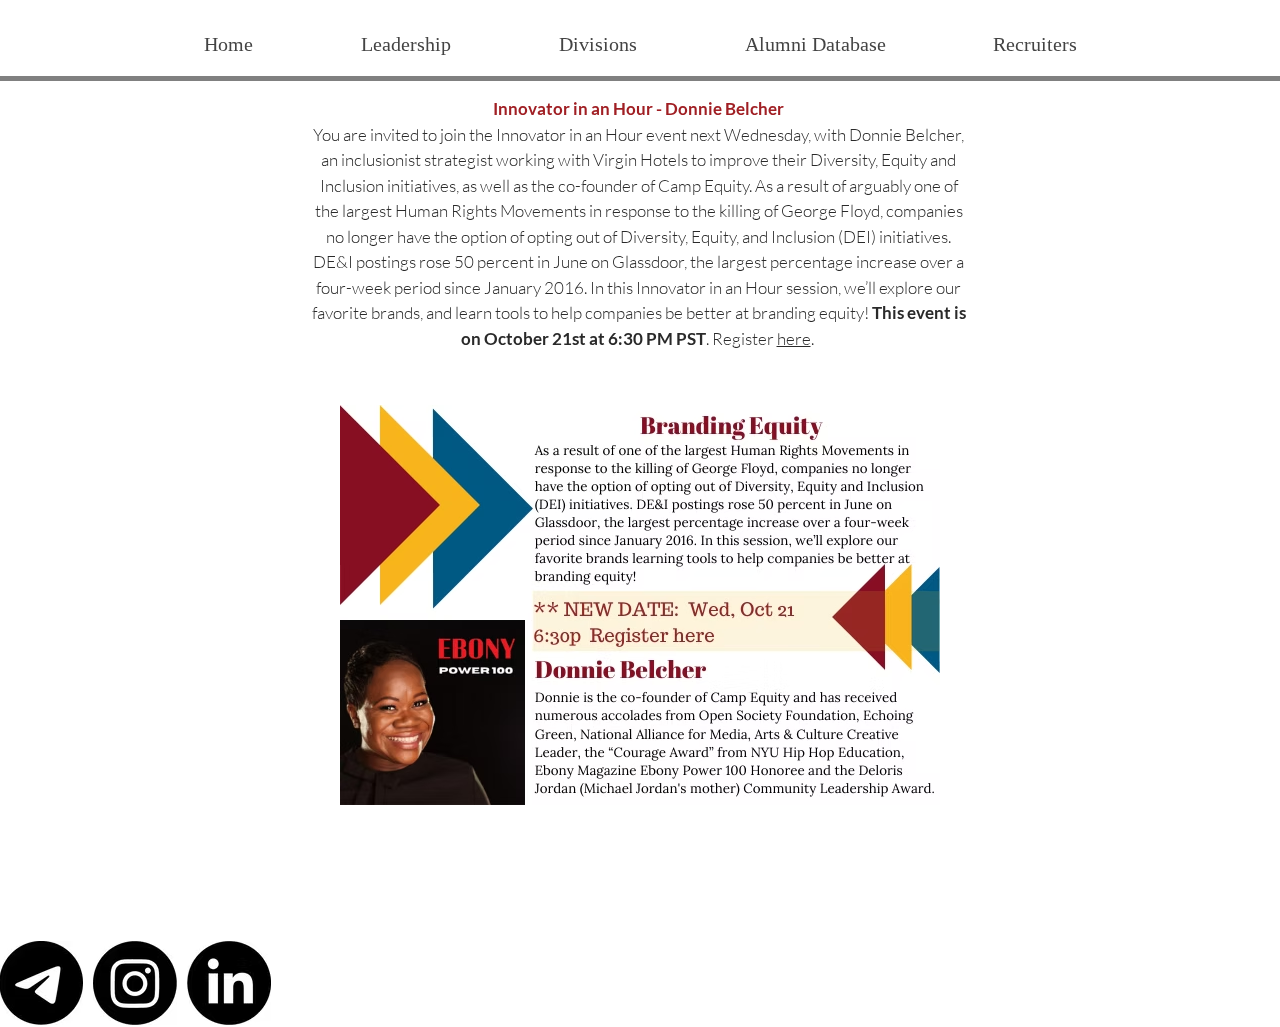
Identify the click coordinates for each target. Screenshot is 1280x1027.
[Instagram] (135, 983)
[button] (597, 44)
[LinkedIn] (229, 983)
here (794, 338)
